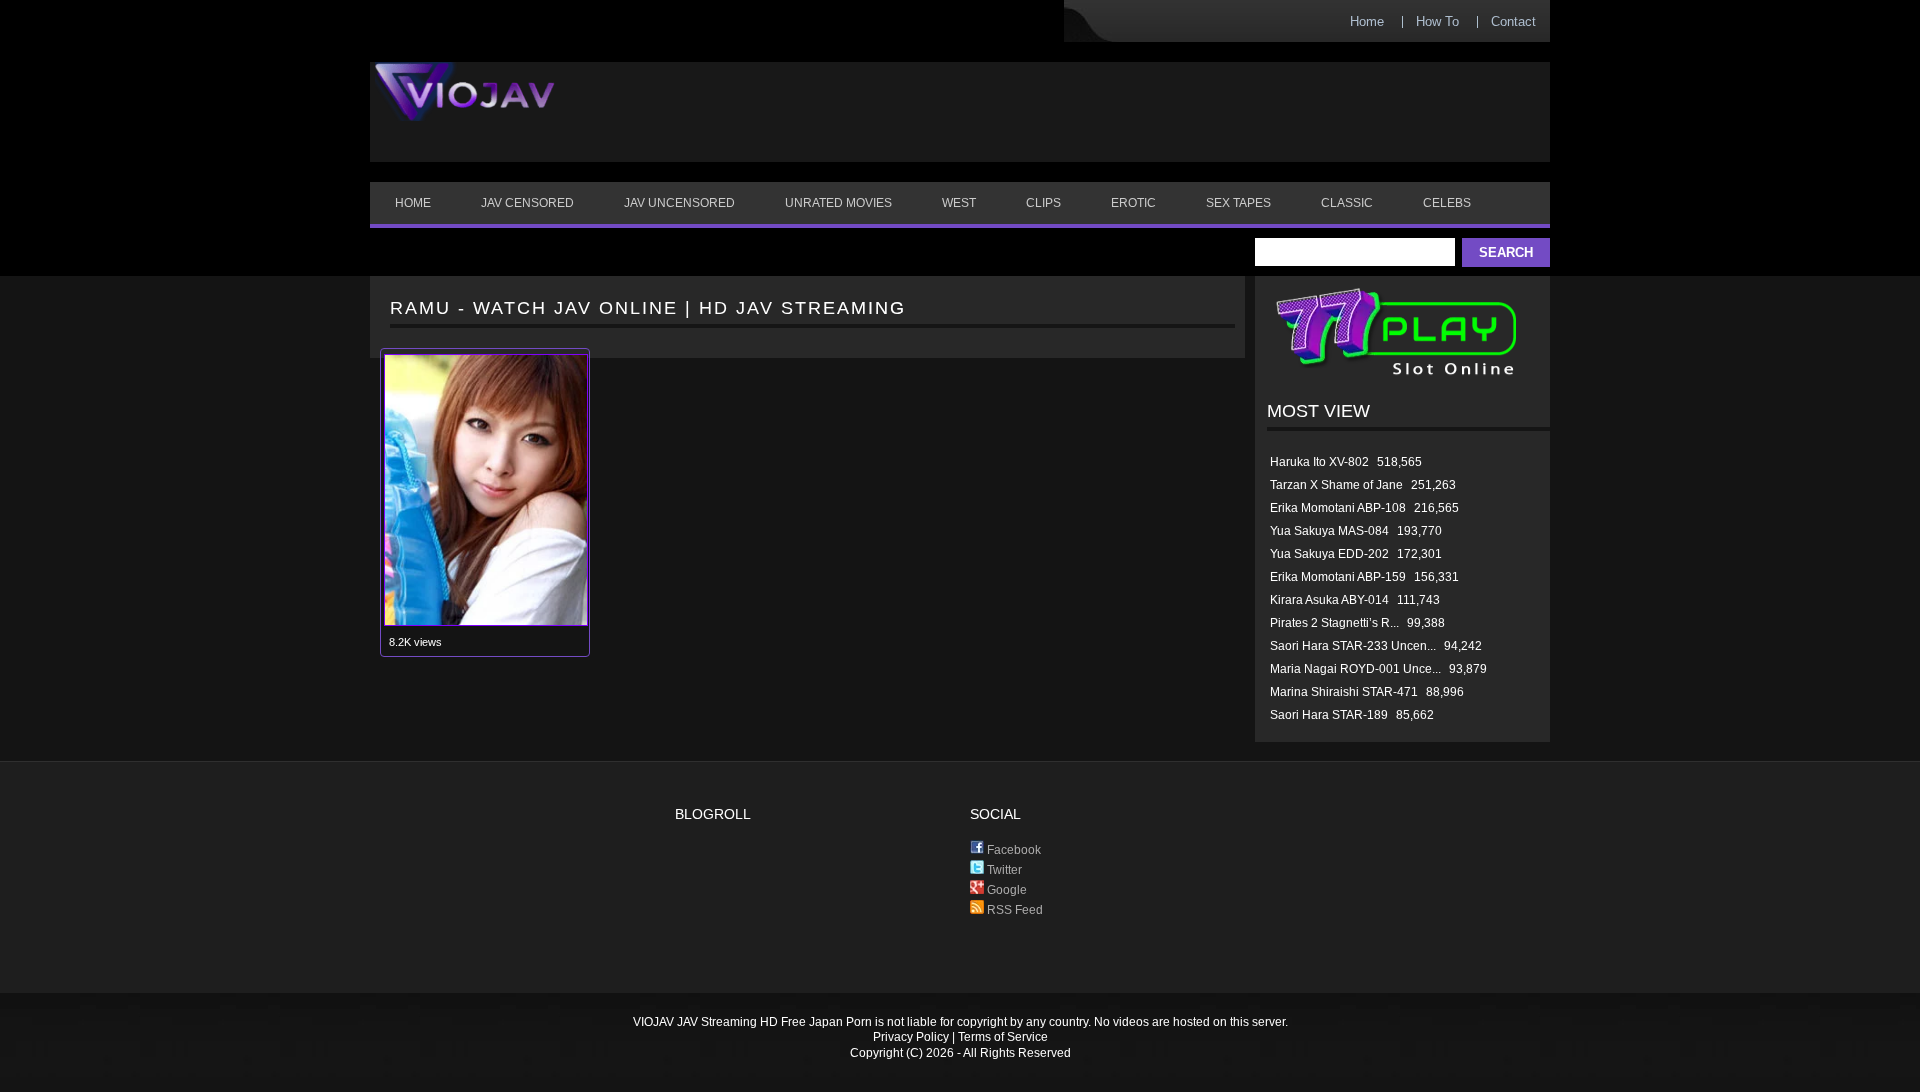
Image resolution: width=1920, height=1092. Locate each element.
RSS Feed (1013, 910)
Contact (1513, 21)
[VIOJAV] (465, 108)
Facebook (1012, 850)
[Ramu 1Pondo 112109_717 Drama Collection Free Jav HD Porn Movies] (486, 621)
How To (1437, 21)
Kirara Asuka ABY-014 (1329, 600)
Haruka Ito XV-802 (1319, 462)
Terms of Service (1003, 1037)
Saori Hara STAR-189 (1329, 715)
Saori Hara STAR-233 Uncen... (1353, 646)
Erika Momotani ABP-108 (1338, 508)
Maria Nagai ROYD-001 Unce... (1355, 669)
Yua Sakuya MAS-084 (1329, 531)
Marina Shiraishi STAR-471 (1344, 692)
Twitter (1003, 870)
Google (1005, 890)
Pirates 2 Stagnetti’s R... (1334, 623)
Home (1367, 21)
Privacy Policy (911, 1037)
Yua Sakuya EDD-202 (1329, 554)
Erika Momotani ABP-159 (1338, 577)
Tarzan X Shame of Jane (1336, 485)
